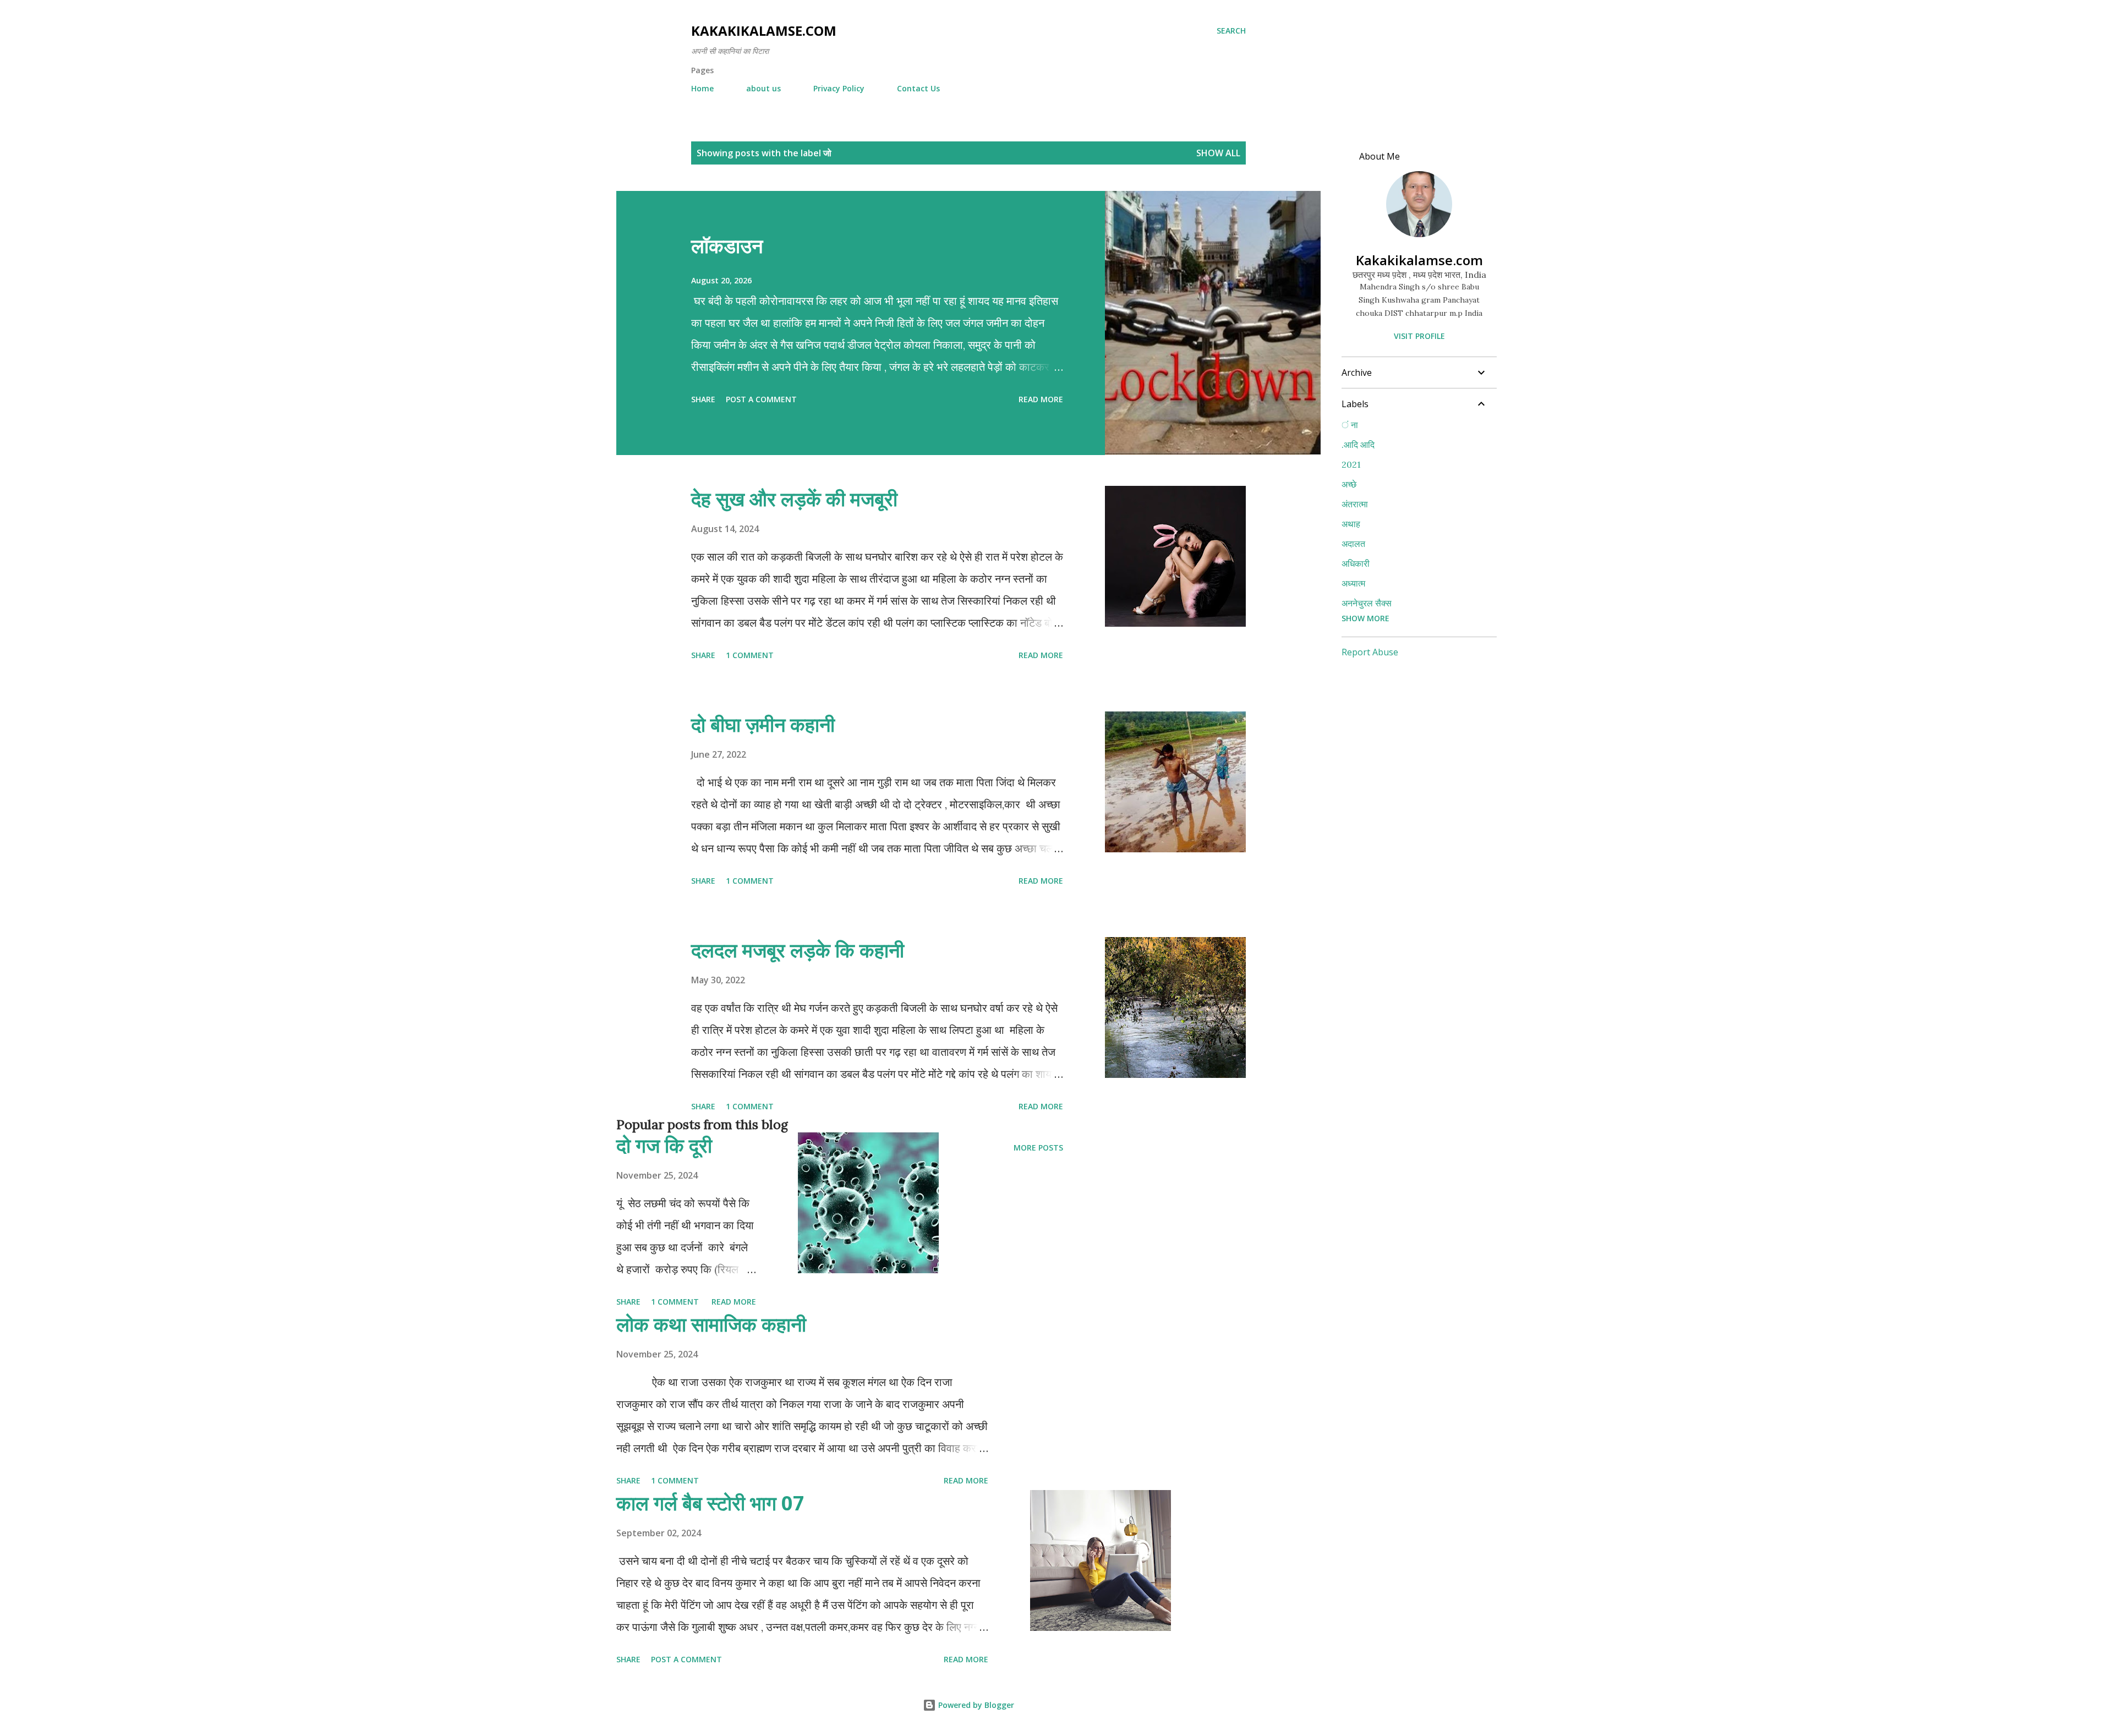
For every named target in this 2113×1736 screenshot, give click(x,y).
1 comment (750, 655)
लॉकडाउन (727, 246)
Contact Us (918, 88)
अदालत (1353, 544)
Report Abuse (1370, 652)
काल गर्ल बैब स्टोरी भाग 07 (710, 1503)
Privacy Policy (839, 88)
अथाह (1351, 524)
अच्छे (1349, 484)
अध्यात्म (1353, 583)
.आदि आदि (1358, 445)
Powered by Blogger (975, 1705)
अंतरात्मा (1355, 504)
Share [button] (703, 399)
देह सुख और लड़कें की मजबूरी (794, 499)
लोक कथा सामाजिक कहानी (711, 1324)
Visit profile (1419, 336)
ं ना (1350, 425)
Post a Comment (761, 399)
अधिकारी (1356, 563)
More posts (1038, 1148)
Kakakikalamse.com (764, 31)
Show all (1218, 153)
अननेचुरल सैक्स (1367, 603)
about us (763, 88)
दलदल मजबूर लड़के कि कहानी (798, 950)
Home (702, 88)
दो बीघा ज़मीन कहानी (763, 724)
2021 (1351, 464)
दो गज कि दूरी (664, 1145)
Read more (1041, 399)
